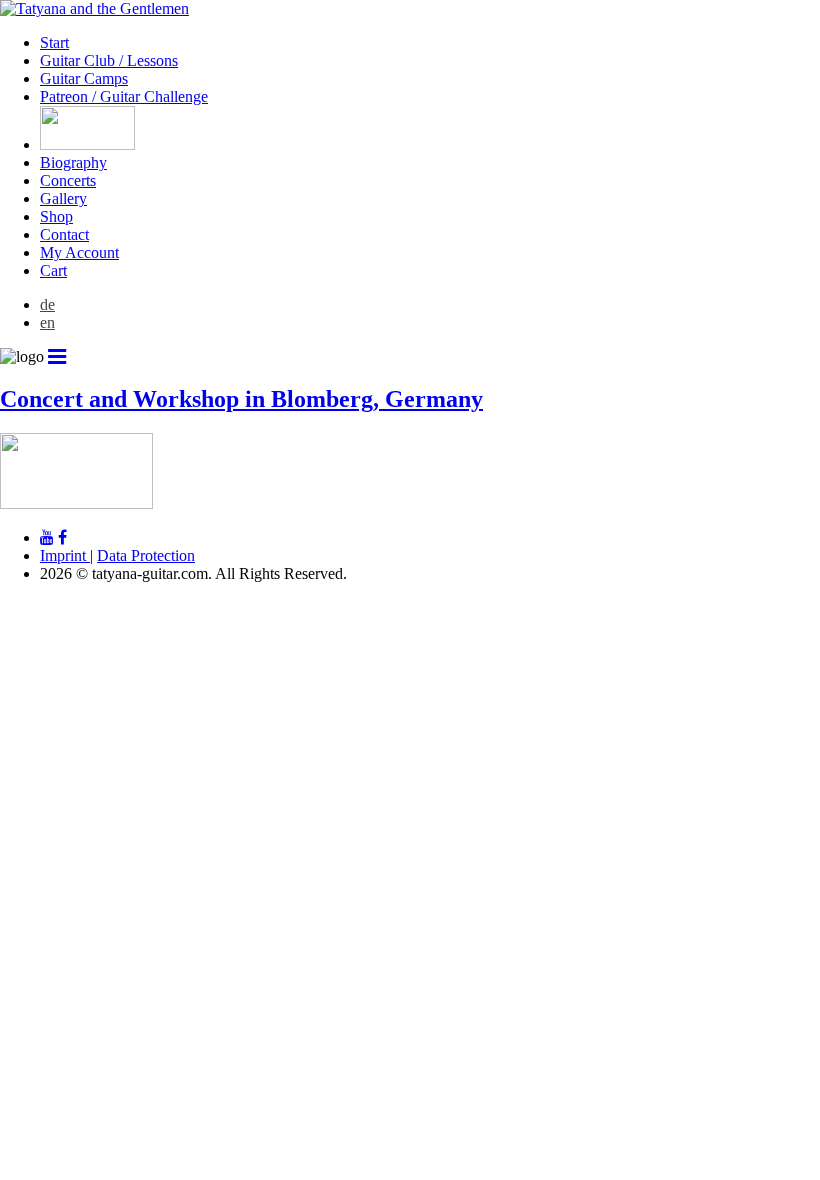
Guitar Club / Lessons (109, 60)
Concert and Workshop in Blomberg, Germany (241, 399)
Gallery (63, 198)
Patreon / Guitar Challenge (124, 96)
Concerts (68, 180)
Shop (56, 216)
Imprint (65, 555)
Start (54, 42)
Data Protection (146, 555)
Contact (64, 234)
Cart (53, 270)
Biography (73, 162)
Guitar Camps (84, 78)
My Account (79, 252)
